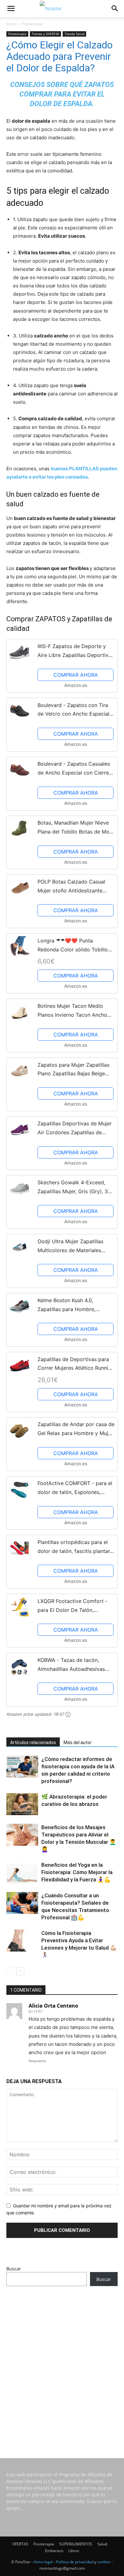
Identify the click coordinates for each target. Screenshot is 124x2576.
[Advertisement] (62, 2363)
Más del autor (78, 1743)
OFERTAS (20, 2544)
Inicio (11, 24)
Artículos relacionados (33, 1743)
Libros (74, 2551)
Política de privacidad (75, 2562)
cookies (104, 2562)
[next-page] (21, 1971)
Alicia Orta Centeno (53, 2006)
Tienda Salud (74, 34)
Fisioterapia (32, 24)
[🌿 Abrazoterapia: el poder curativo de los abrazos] (22, 1804)
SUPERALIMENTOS (76, 2544)
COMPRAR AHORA (76, 675)
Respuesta (37, 2061)
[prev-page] (10, 1971)
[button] (11, 9)
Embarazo (54, 2551)
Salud (102, 2544)
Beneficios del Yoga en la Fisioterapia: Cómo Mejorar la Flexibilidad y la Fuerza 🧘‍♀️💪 (77, 1872)
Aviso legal (43, 2562)
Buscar (14, 2269)
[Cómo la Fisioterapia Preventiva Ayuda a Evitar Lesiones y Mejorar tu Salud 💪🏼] (22, 1941)
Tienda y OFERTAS (45, 34)
